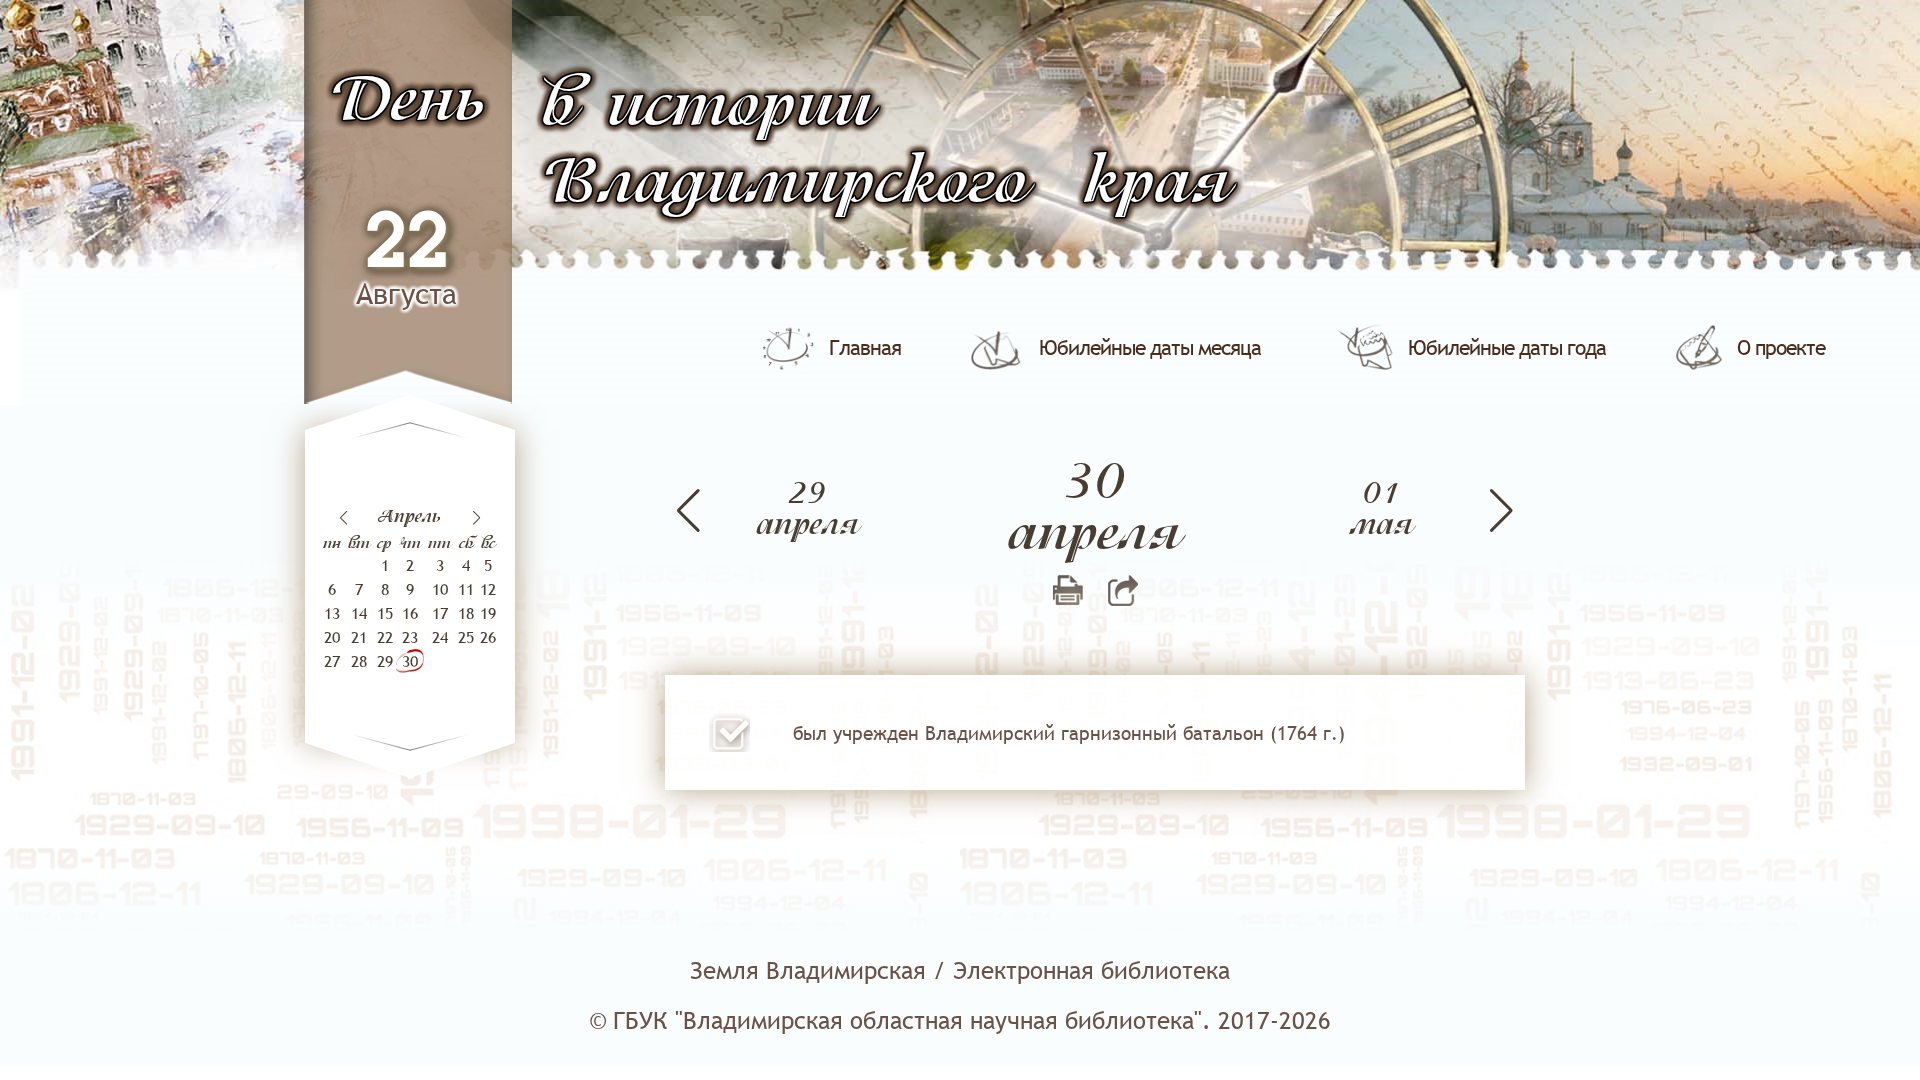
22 (407, 244)
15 (385, 613)
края (1157, 184)
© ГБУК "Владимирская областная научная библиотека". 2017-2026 (960, 1020)
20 (332, 637)
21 (359, 637)
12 (488, 589)
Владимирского (785, 184)
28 (359, 661)
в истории (707, 107)
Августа (406, 293)
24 (440, 637)
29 (385, 661)
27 (332, 661)
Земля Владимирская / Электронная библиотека (960, 970)
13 (332, 613)
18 (466, 613)
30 (410, 661)
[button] (476, 518)
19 (488, 613)
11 (466, 589)
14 (359, 613)
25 (466, 637)
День (407, 102)
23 (410, 637)
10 (440, 589)
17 (440, 613)
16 (410, 613)
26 (488, 637)
